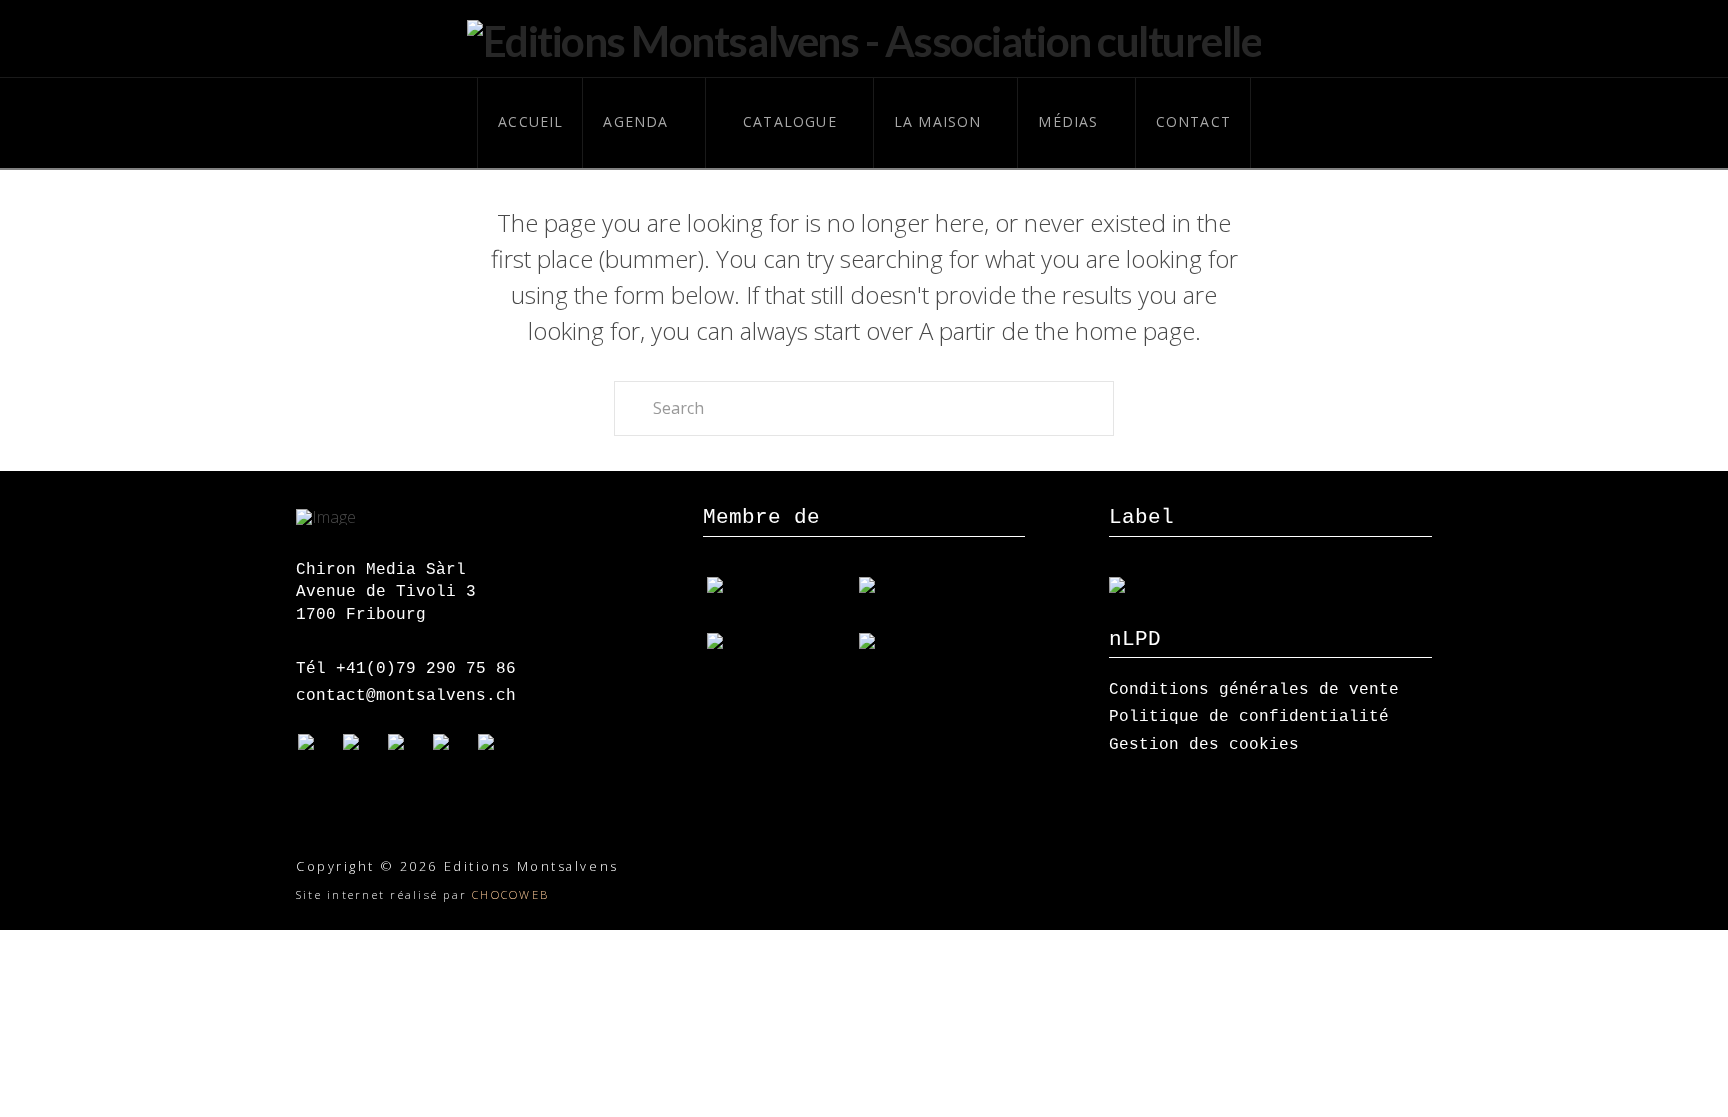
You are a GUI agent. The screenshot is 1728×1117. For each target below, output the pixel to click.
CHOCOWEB (510, 894)
